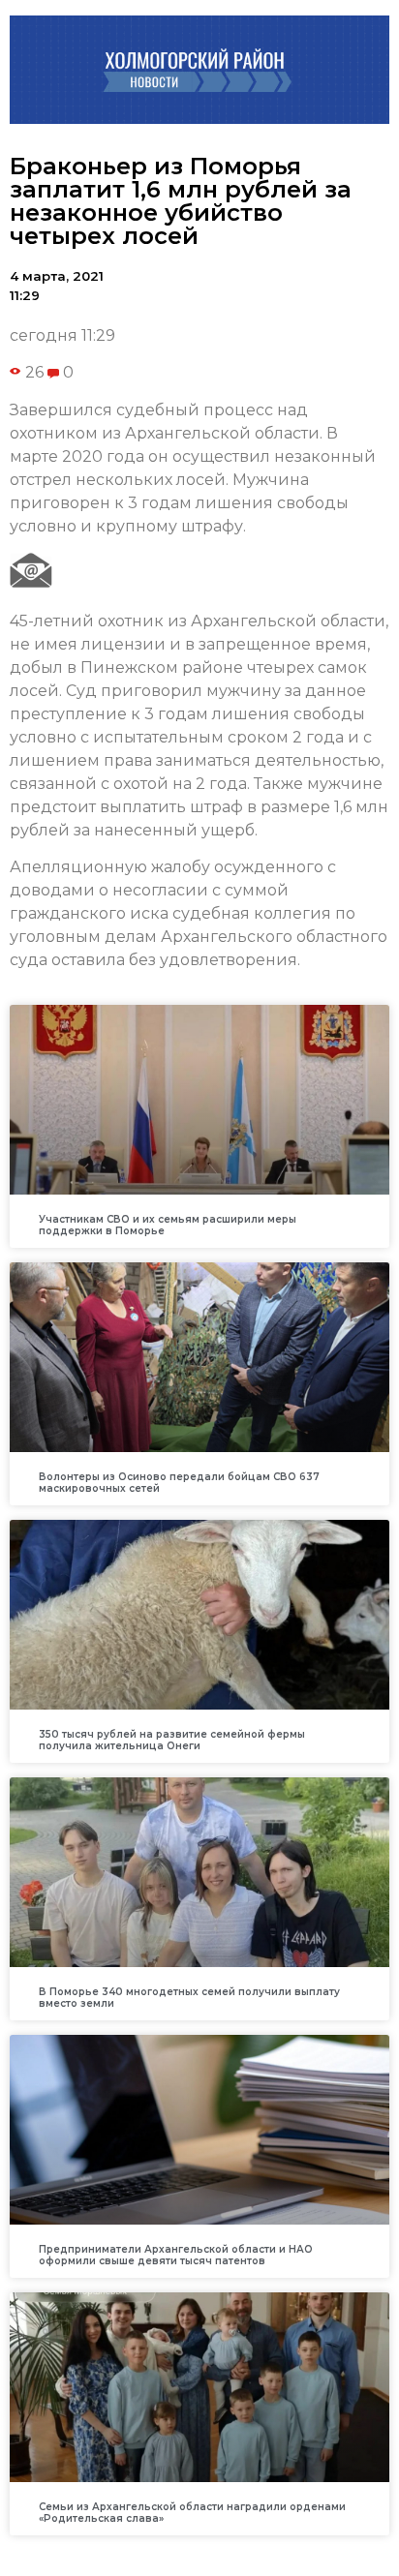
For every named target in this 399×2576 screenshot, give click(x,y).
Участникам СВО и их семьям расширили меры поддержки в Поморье (168, 1225)
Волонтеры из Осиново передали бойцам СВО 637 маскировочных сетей (179, 1483)
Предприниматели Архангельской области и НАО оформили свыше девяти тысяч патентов (176, 2255)
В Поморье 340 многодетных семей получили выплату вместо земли (189, 1998)
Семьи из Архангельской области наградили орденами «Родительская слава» (192, 2513)
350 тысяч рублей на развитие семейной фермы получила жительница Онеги (172, 1740)
